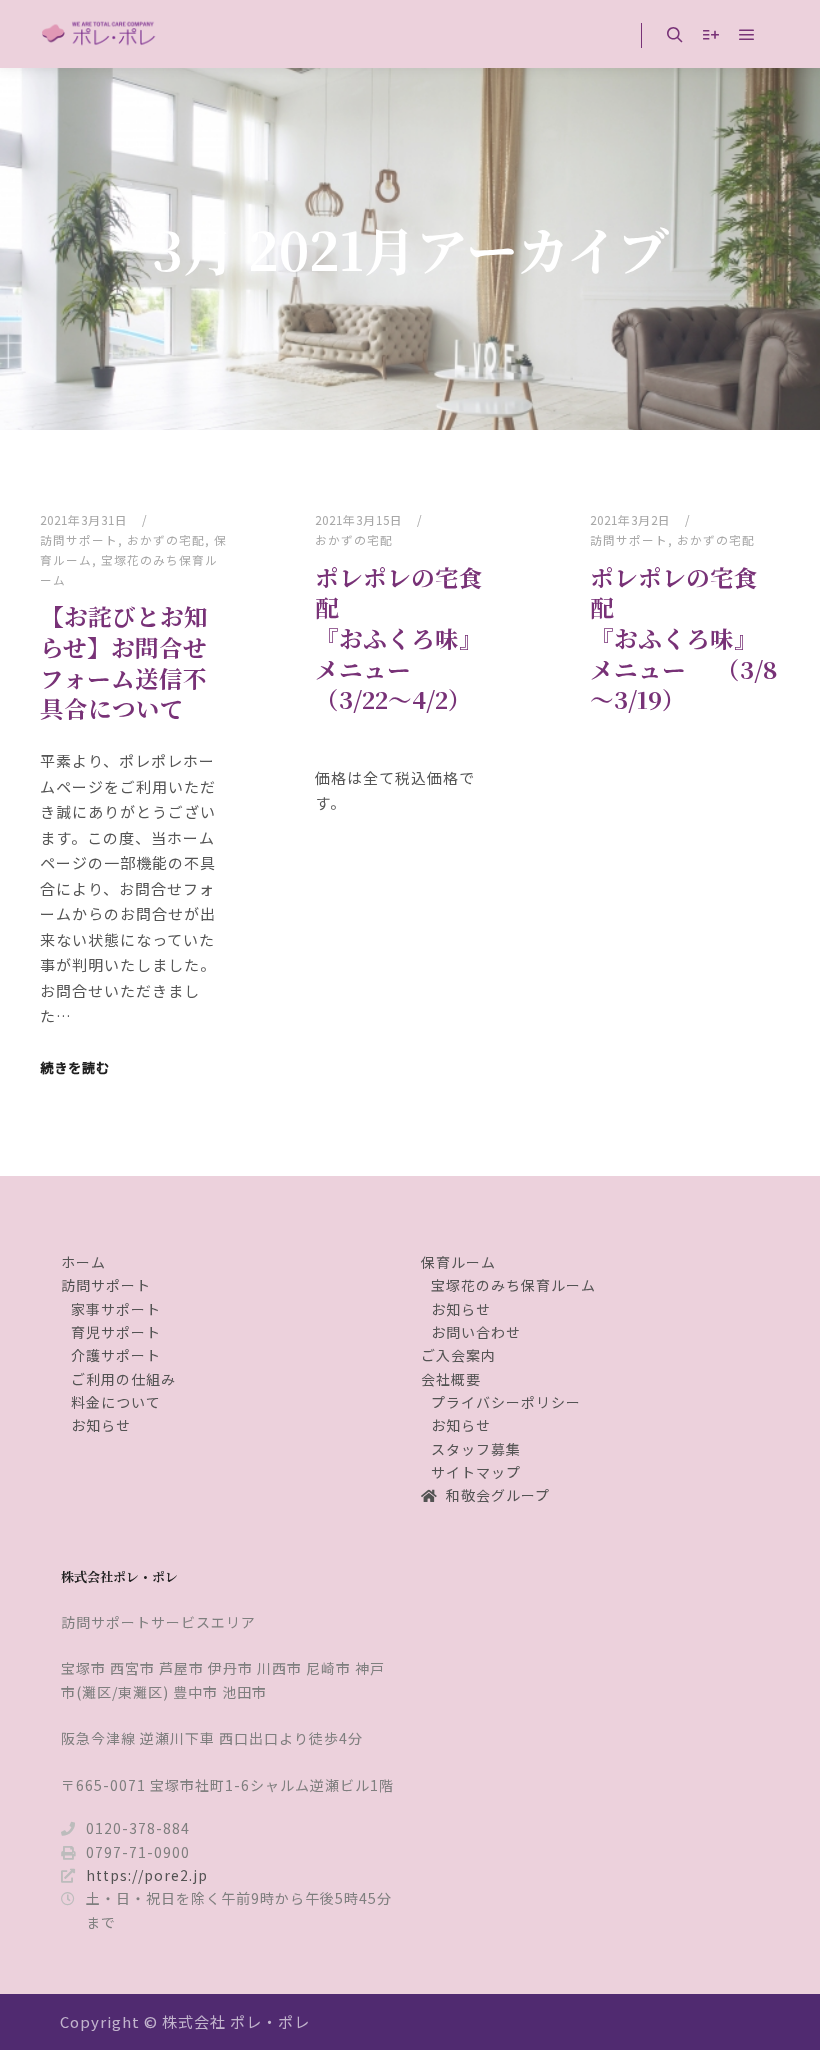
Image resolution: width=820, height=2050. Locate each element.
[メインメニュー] (747, 35)
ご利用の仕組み (123, 1379)
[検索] (675, 35)
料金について (116, 1402)
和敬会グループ (498, 1495)
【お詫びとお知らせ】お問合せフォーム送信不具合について (124, 662)
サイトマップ (476, 1472)
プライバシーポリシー (506, 1402)
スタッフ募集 (476, 1449)
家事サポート (116, 1309)
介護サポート (116, 1355)
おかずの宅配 (166, 539)
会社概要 (451, 1379)
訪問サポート (79, 539)
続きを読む (75, 1067)
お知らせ (101, 1425)
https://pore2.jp (147, 1875)
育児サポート (116, 1332)
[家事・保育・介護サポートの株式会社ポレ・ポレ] (100, 34)
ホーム (83, 1262)
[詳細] (711, 35)
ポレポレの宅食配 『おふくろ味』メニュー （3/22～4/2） (399, 638)
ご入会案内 (458, 1355)
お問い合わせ (476, 1332)
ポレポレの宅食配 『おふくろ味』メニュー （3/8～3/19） (684, 638)
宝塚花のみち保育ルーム (513, 1285)
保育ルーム (458, 1262)
